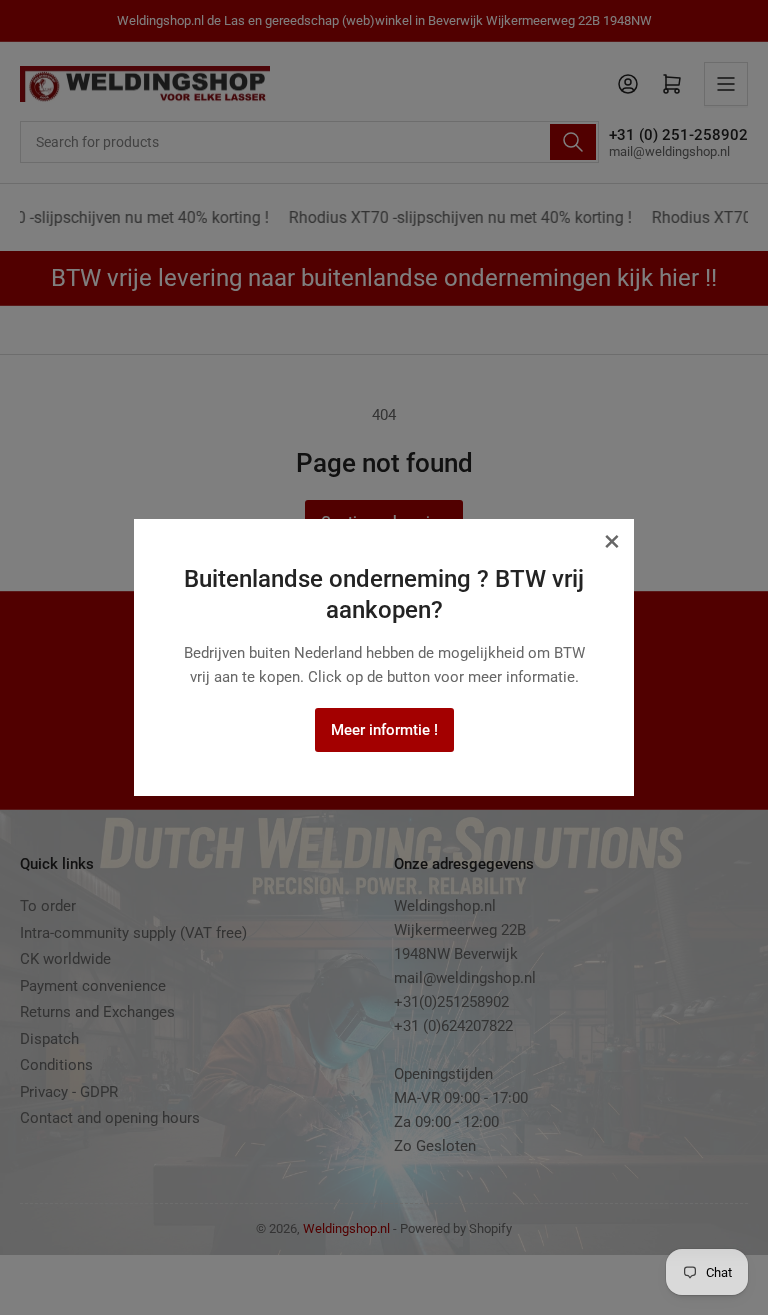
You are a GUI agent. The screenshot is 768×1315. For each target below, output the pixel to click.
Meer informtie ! (384, 730)
